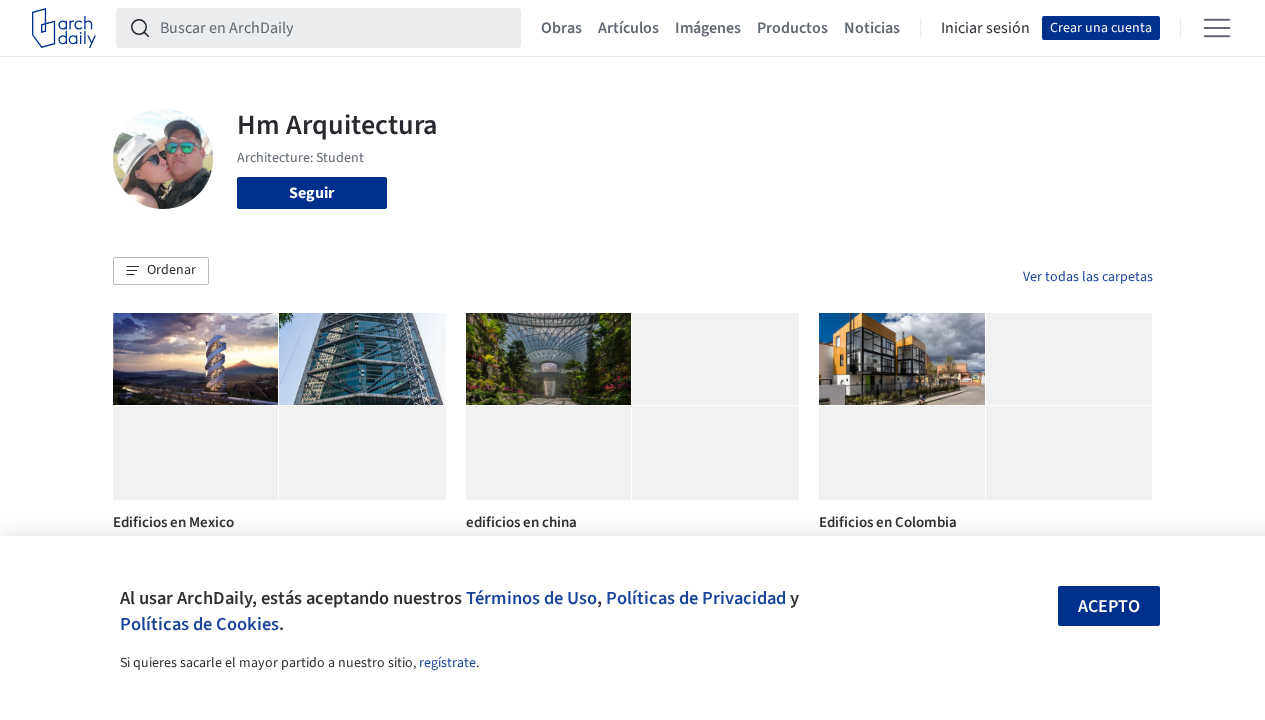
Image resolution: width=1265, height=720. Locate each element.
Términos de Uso (531, 598)
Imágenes (708, 28)
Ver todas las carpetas (1088, 277)
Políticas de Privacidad (696, 598)
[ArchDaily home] (64, 28)
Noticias (872, 28)
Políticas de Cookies (199, 624)
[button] (161, 271)
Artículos (628, 28)
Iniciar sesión (985, 28)
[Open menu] (1217, 28)
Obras (561, 28)
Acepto (1109, 606)
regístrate (447, 663)
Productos (792, 28)
